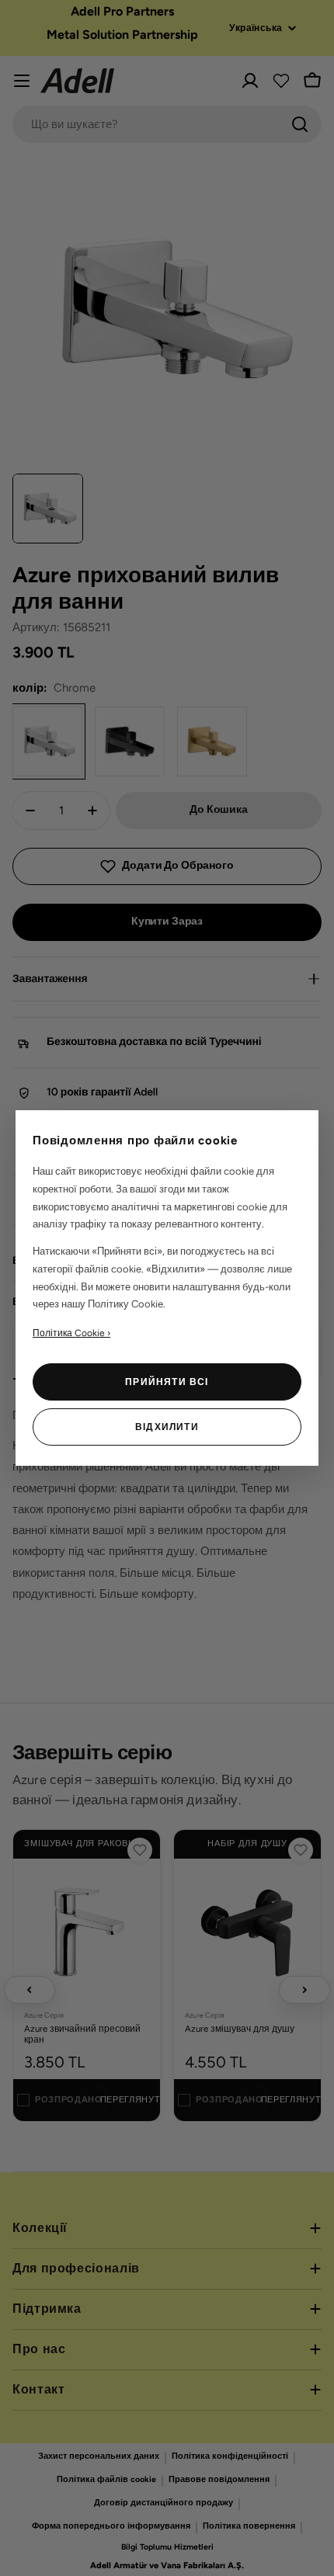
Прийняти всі (167, 1382)
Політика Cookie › (71, 1333)
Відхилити (167, 1427)
